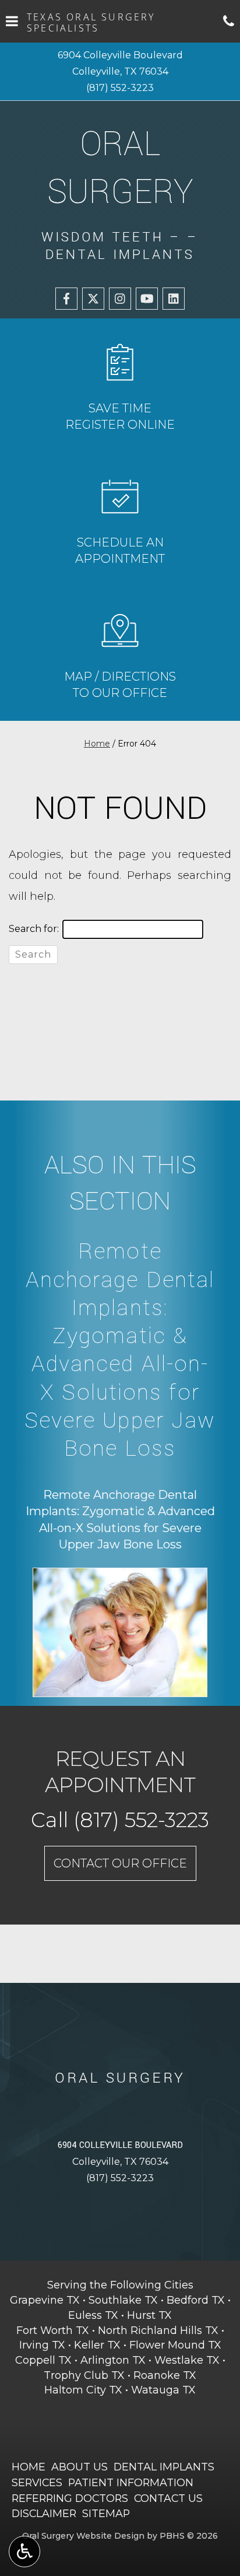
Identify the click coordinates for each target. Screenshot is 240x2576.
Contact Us (168, 2498)
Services (37, 2482)
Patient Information (131, 2482)
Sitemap (106, 2513)
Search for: (34, 929)
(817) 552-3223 (120, 88)
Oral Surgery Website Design (83, 2536)
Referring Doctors (70, 2498)
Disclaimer (44, 2513)
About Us (80, 2467)
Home (97, 744)
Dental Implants (164, 2467)
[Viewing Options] (24, 2552)
